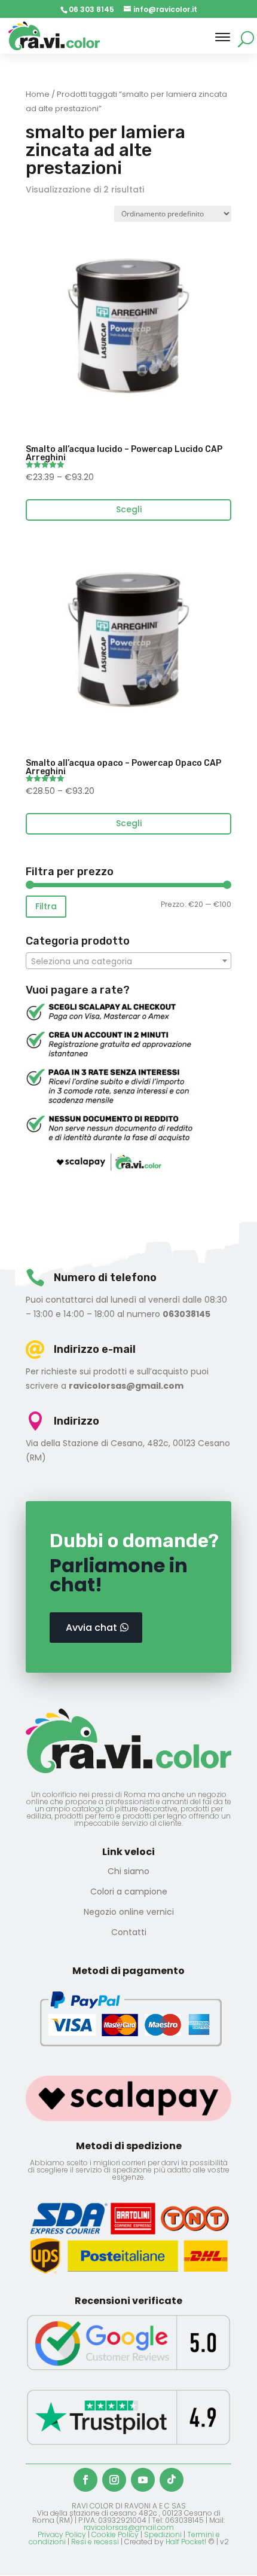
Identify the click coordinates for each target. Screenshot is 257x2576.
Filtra (46, 906)
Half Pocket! (186, 2542)
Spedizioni (163, 2534)
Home (38, 94)
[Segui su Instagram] (114, 2480)
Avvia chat (91, 1628)
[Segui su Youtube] (143, 2480)
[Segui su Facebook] (85, 2480)
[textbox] (128, 961)
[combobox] (128, 961)
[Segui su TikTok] (172, 2480)
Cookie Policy (115, 2534)
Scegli (129, 509)
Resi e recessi (95, 2542)
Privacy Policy (62, 2534)
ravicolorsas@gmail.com (129, 2527)
